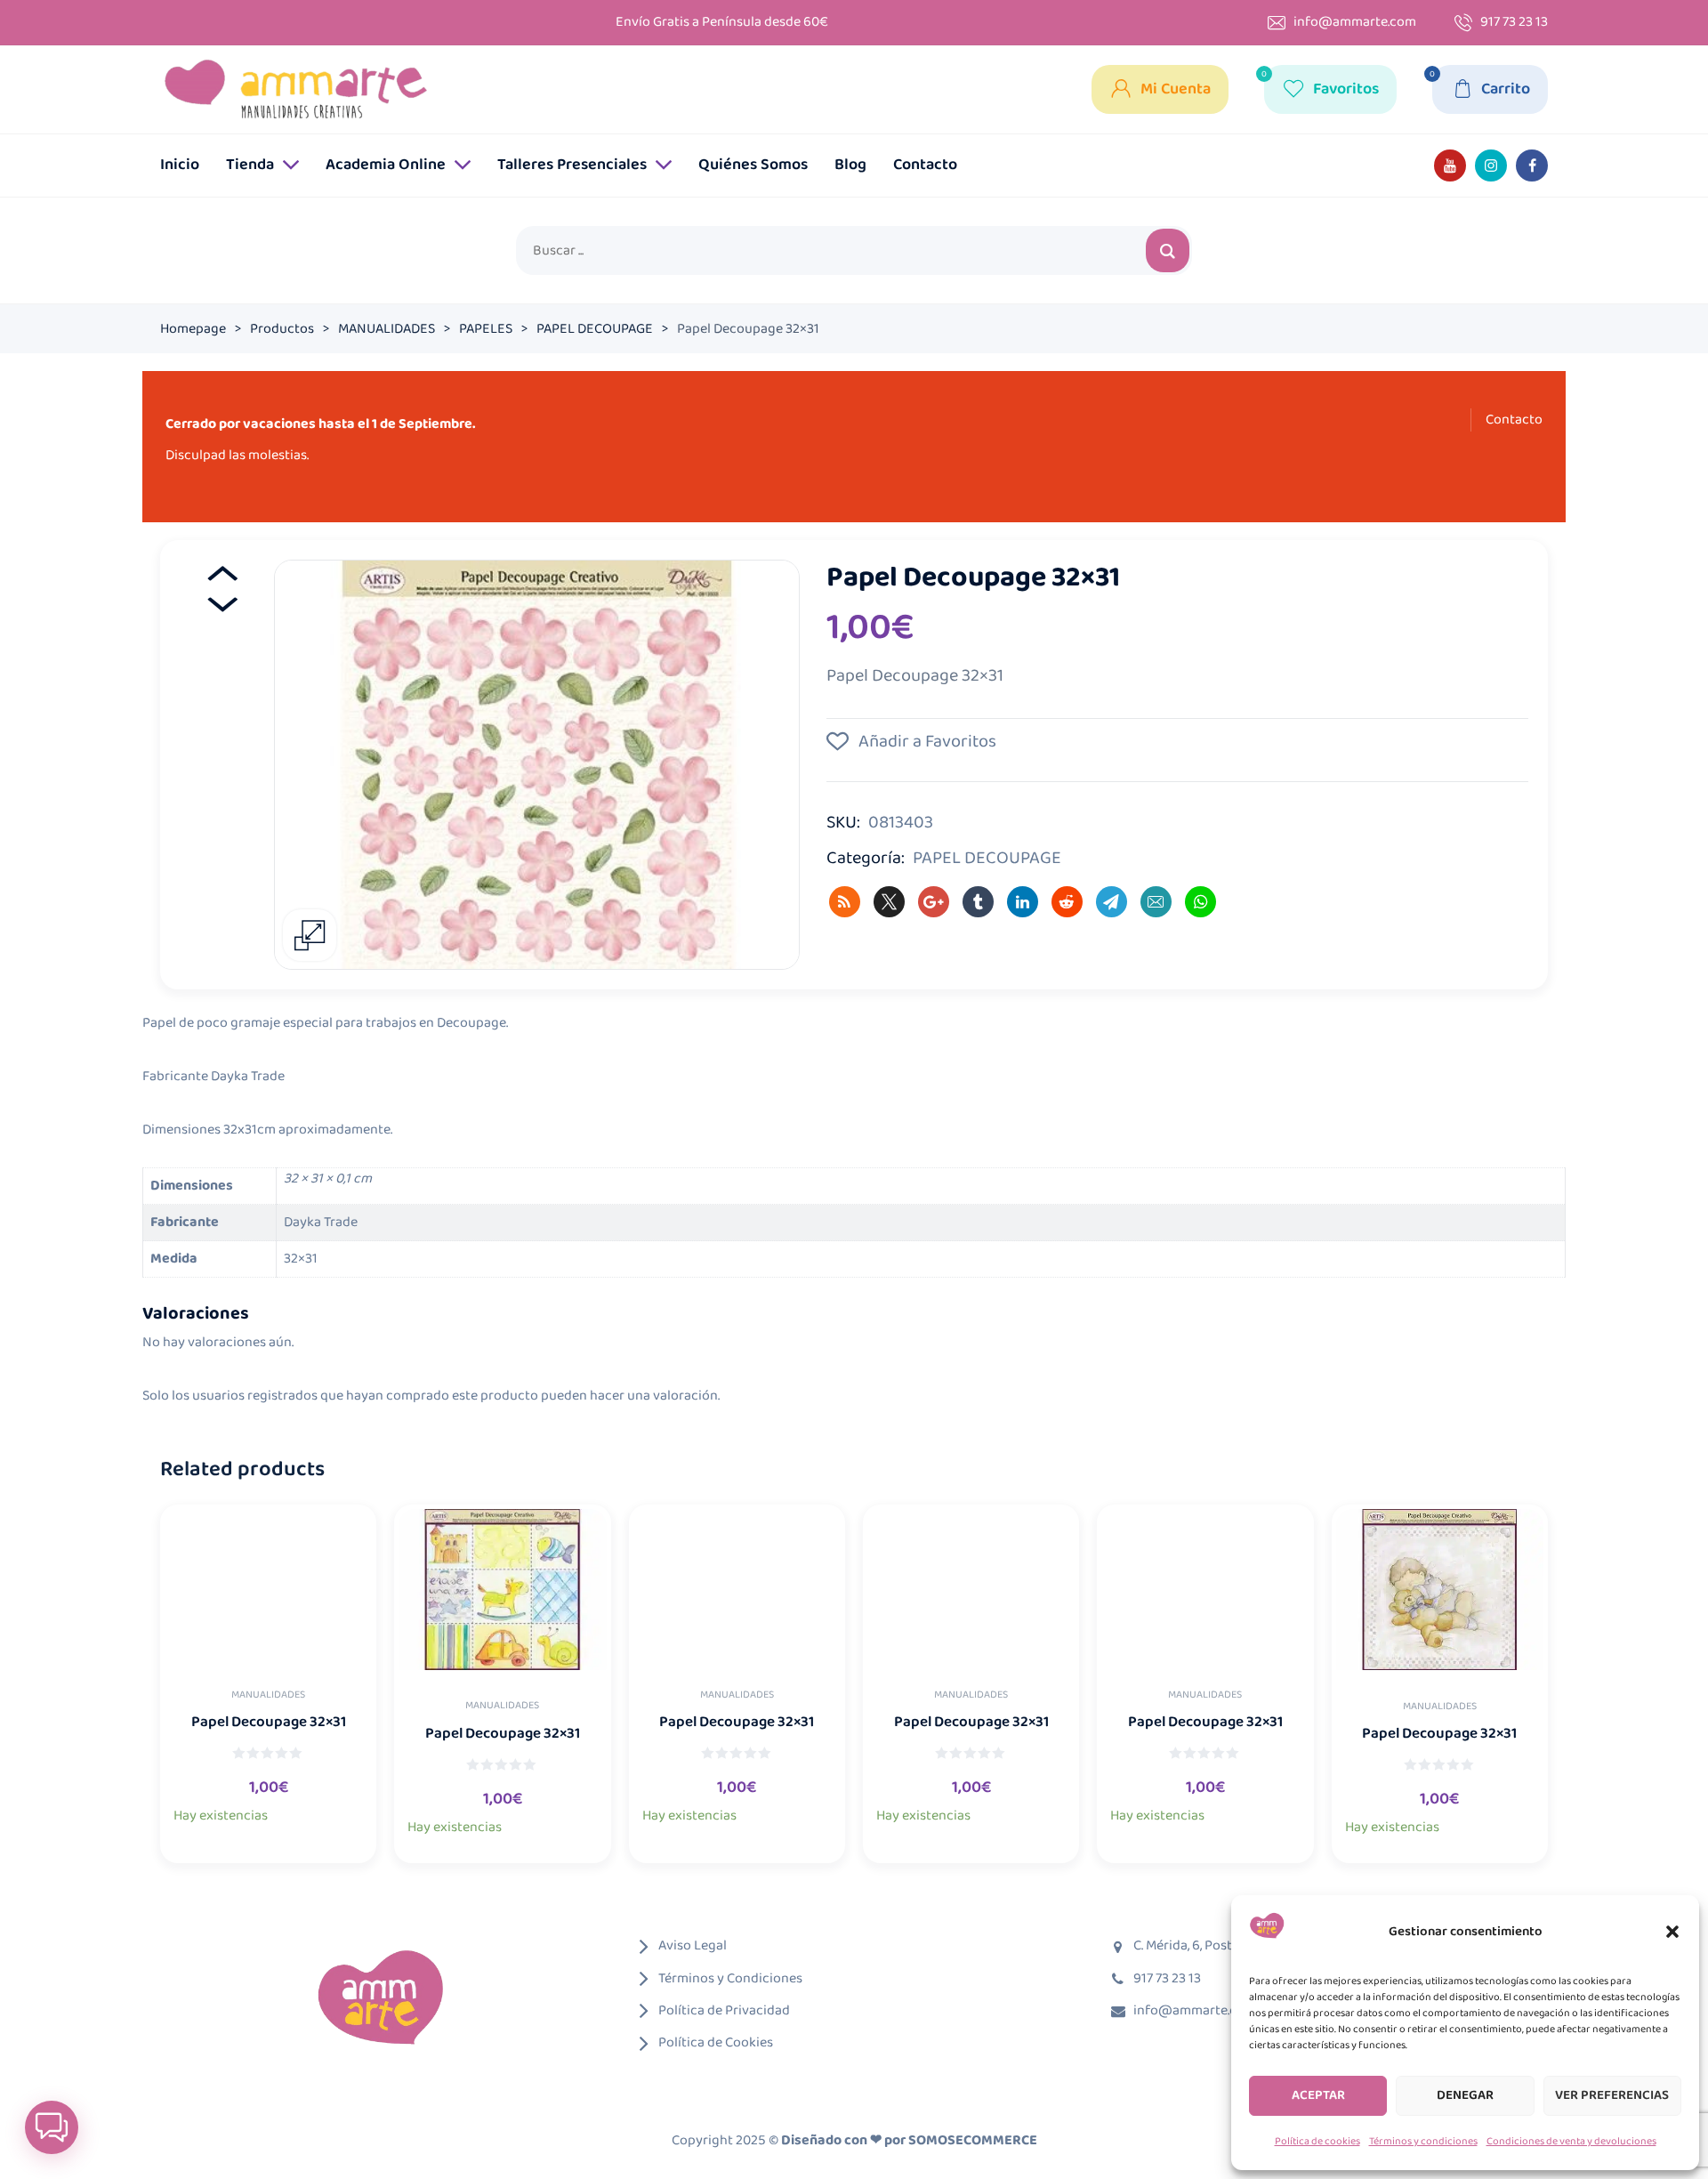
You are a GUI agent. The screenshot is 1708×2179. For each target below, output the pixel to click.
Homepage (193, 329)
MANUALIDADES (387, 329)
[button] (1672, 1932)
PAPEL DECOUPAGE (595, 329)
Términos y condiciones (1423, 2141)
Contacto (1514, 420)
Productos (282, 329)
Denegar (1465, 2095)
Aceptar (1318, 2095)
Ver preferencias (1612, 2095)
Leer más (288, 1829)
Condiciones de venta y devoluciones (1571, 2141)
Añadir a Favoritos (926, 741)
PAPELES (486, 329)
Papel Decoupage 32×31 (269, 1723)
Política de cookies (1317, 2141)
